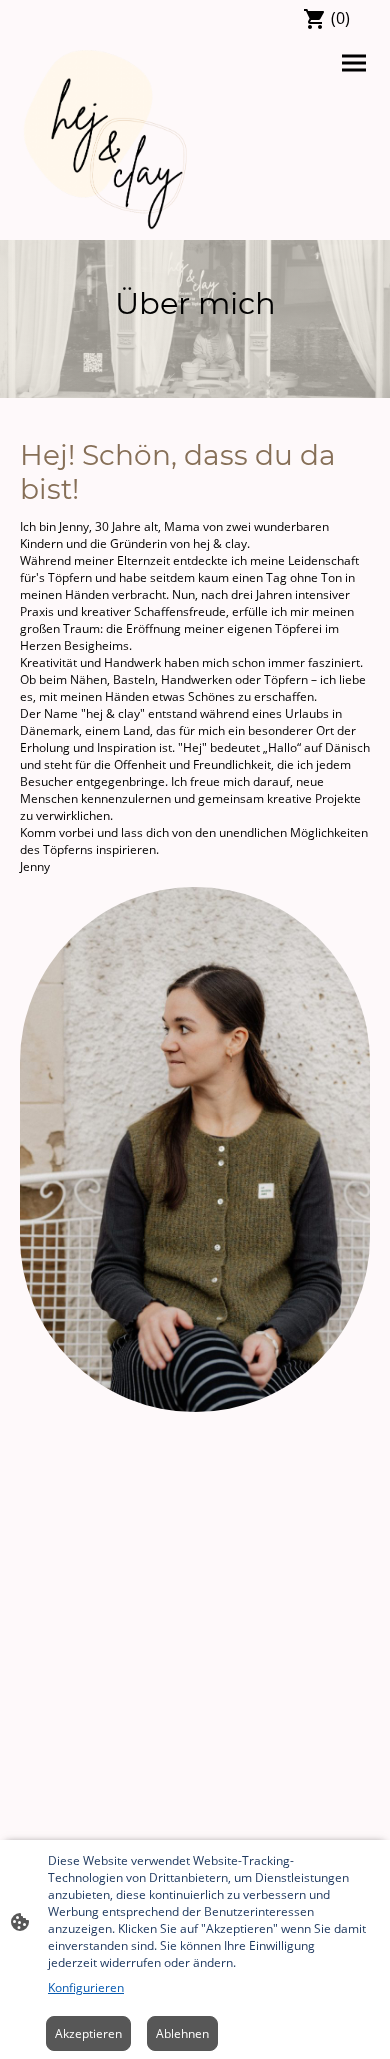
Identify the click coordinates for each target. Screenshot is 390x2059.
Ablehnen (182, 2033)
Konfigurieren (86, 1987)
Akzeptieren (88, 2033)
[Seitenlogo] (105, 140)
